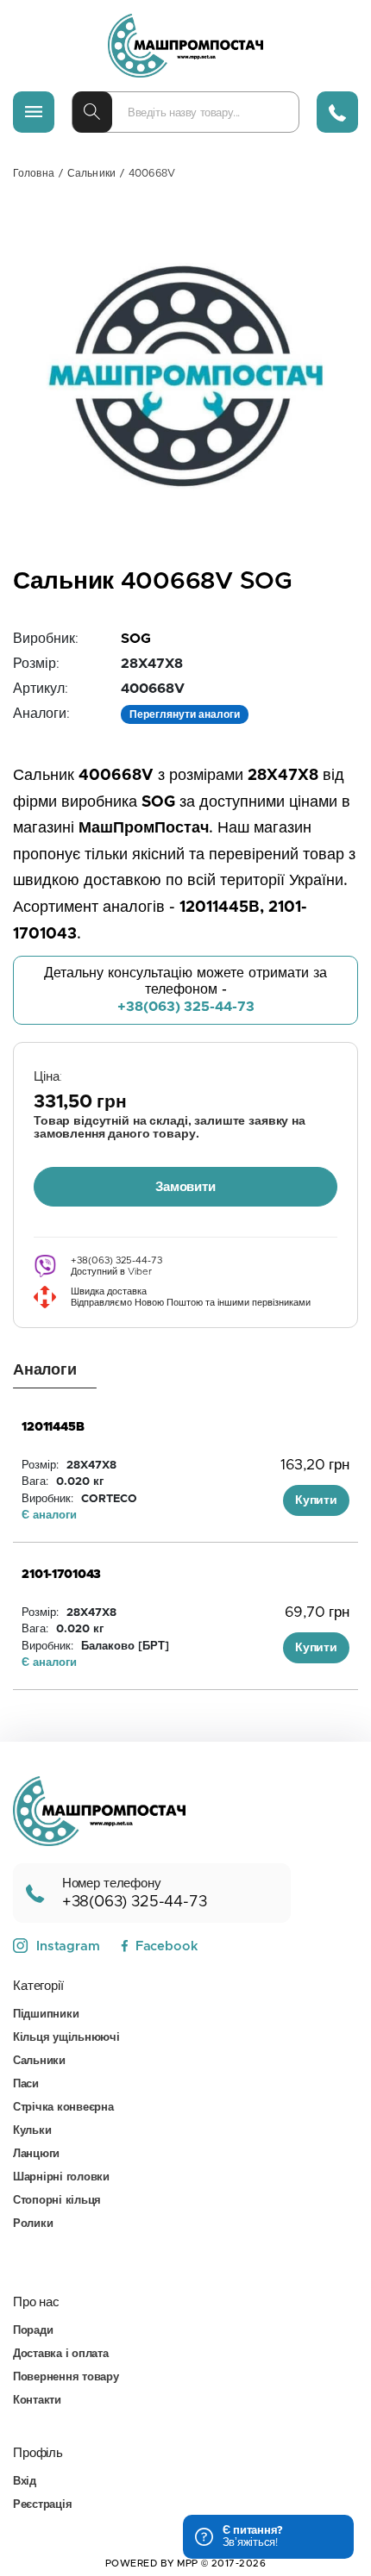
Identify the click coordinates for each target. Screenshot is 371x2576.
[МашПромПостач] (185, 46)
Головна (34, 173)
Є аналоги (49, 1516)
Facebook (167, 1946)
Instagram (68, 1946)
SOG (136, 639)
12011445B (53, 1427)
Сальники (91, 173)
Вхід (25, 2482)
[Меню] (34, 112)
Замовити (185, 1187)
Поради (33, 2331)
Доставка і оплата (61, 2354)
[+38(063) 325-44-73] (337, 112)
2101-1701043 (61, 1575)
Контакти (37, 2401)
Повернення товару (66, 2377)
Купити (316, 1500)
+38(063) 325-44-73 (186, 1007)
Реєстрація (42, 2505)
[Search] (92, 112)
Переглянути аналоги (185, 714)
